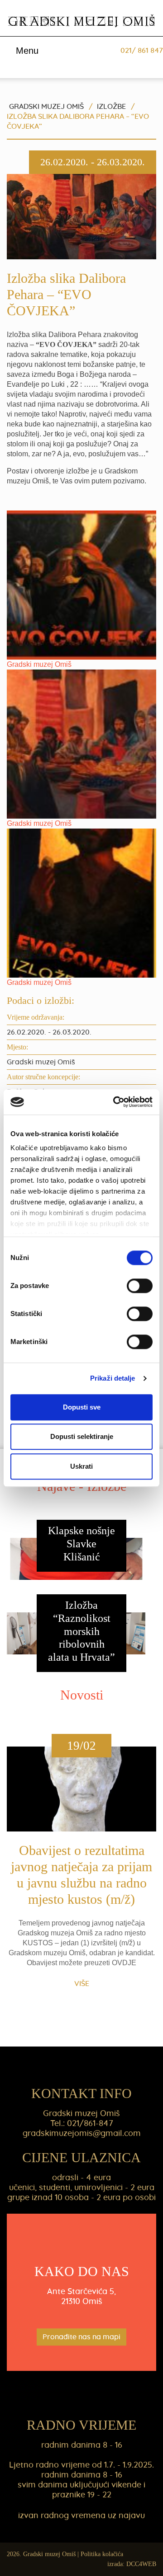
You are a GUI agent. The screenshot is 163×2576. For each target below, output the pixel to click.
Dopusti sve (82, 1407)
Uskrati (81, 1466)
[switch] (140, 1286)
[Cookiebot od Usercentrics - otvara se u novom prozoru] (115, 1102)
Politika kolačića (102, 2554)
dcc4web (141, 2564)
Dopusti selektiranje (82, 1436)
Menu (26, 51)
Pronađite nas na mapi (81, 2337)
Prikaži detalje (113, 1378)
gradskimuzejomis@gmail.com (82, 2134)
